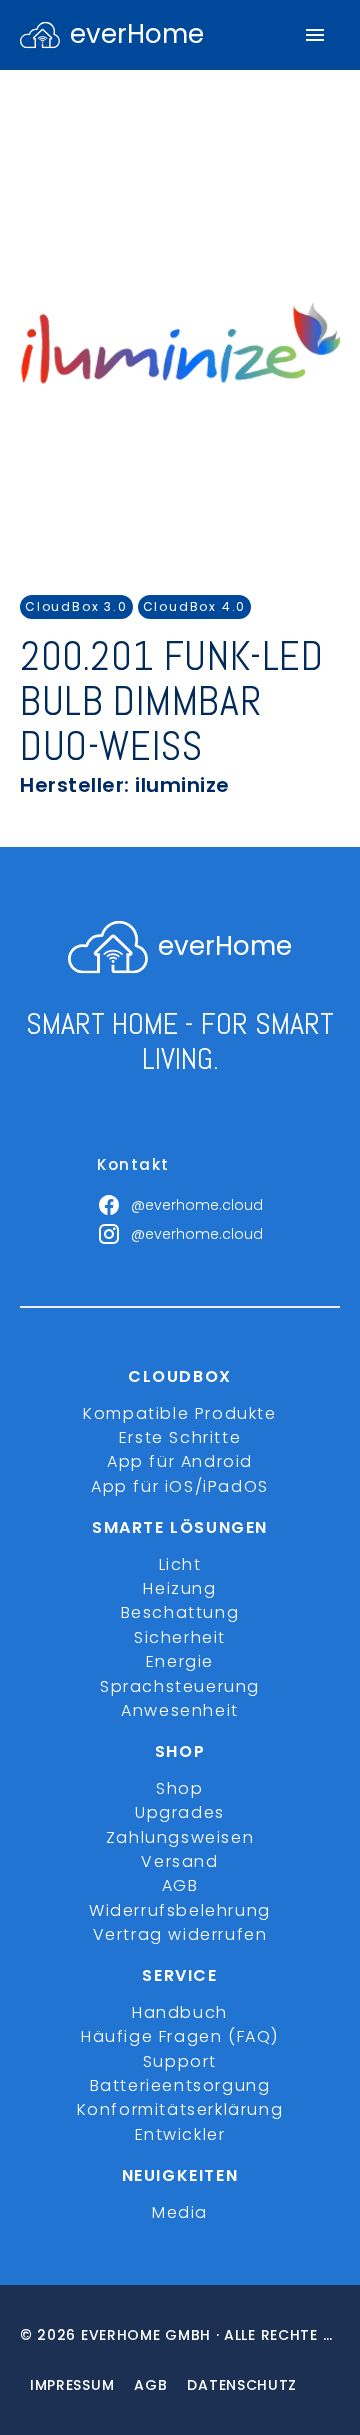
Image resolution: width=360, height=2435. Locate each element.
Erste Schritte (180, 1437)
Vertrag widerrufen (180, 1934)
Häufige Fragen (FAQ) (180, 2036)
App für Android (180, 1461)
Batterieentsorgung (180, 2085)
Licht (180, 1564)
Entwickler (180, 2134)
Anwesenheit (180, 1710)
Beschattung (180, 1612)
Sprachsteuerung (180, 1686)
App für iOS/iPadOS (180, 1486)
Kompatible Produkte (179, 1413)
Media (180, 2212)
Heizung (179, 1588)
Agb (150, 2385)
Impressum (72, 2385)
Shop (179, 1788)
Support (180, 2061)
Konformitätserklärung (180, 2109)
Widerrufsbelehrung (180, 1910)
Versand (179, 1861)
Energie (180, 1661)
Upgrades (180, 1812)
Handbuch (180, 2012)
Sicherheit (180, 1637)
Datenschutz (242, 2385)
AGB (180, 1885)
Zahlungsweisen (180, 1837)
